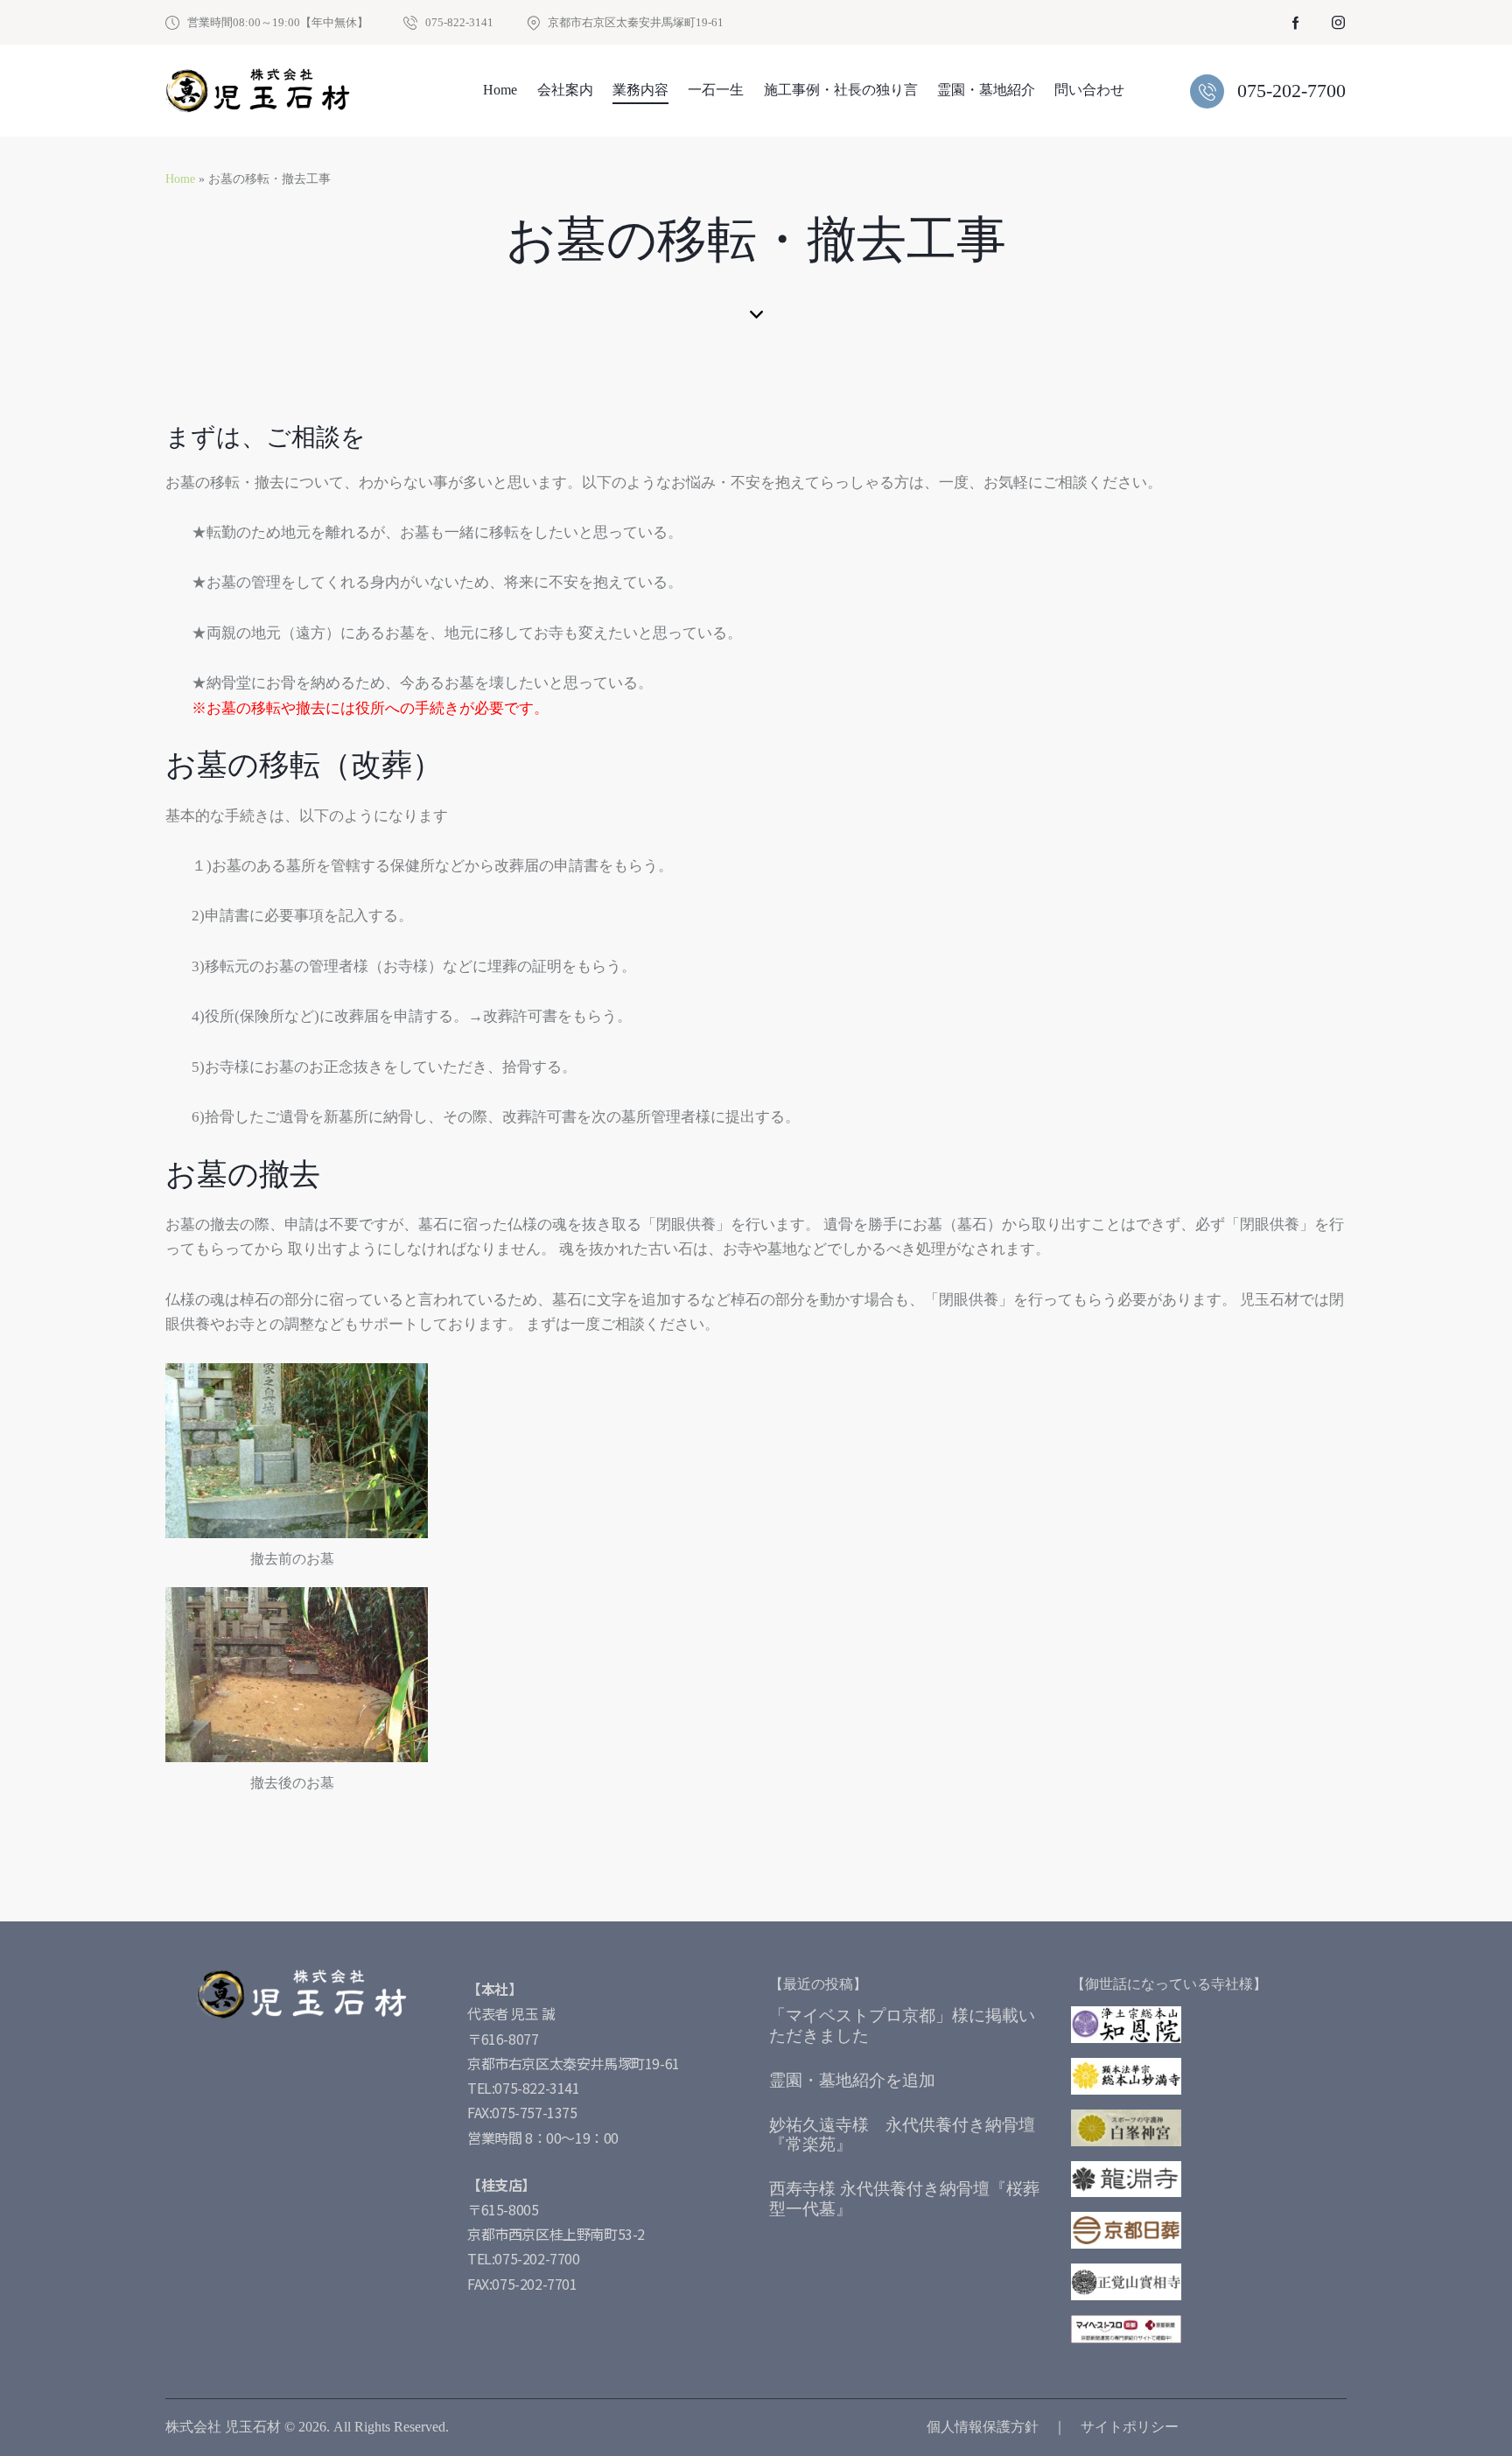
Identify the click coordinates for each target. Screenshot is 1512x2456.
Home (180, 179)
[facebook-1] (1296, 23)
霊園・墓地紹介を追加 (852, 2080)
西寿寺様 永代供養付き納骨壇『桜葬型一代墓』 (904, 2199)
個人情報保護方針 (983, 2427)
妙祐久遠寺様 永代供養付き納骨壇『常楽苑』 (902, 2135)
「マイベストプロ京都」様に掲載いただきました (902, 2026)
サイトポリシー (1130, 2427)
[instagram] (1338, 23)
